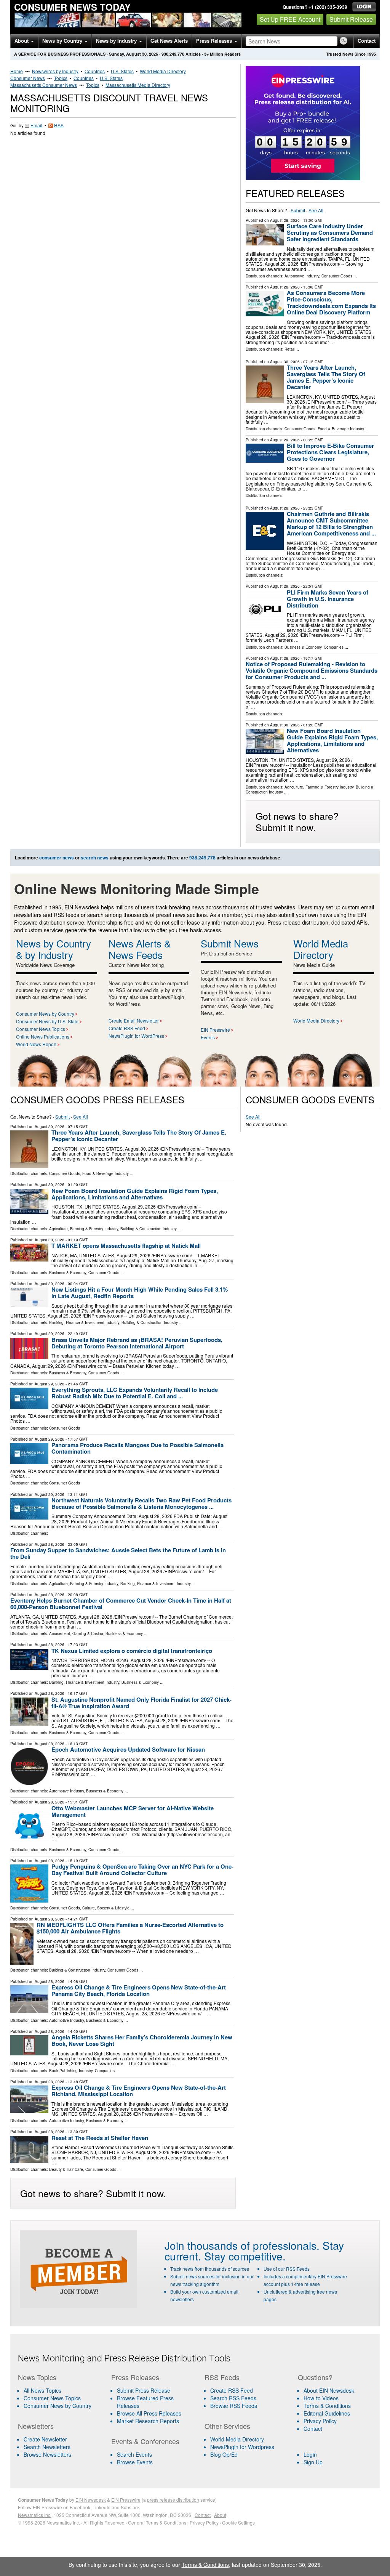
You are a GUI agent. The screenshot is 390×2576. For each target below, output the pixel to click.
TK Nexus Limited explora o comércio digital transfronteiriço (132, 1651)
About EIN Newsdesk (329, 2390)
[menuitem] (60, 2398)
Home (17, 71)
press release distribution (173, 2500)
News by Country (63, 41)
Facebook (80, 2507)
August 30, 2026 (285, 362)
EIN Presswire (215, 1030)
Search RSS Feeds (233, 2398)
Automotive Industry (302, 276)
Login (310, 2454)
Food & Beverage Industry (341, 429)
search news (95, 858)
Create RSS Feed (127, 1028)
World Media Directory (163, 71)
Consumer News (28, 78)
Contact (367, 41)
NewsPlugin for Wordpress (242, 2447)
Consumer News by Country (45, 1014)
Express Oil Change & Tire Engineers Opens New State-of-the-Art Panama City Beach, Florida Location (139, 1990)
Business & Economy (303, 647)
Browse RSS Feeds (234, 2406)
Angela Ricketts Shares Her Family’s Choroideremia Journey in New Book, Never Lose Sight (142, 2040)
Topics (61, 78)
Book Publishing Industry (71, 2071)
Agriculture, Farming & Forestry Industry (319, 787)
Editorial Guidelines (327, 2413)
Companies (334, 647)
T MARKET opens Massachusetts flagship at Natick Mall (126, 1246)
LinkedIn (101, 2507)
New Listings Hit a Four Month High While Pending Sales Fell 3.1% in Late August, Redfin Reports (140, 1293)
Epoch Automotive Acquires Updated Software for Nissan (128, 1749)
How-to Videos (321, 2398)
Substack (130, 2507)
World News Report (36, 1044)
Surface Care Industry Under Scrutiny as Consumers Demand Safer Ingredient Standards (330, 232)
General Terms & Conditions (157, 2522)
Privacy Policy (320, 2421)
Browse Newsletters (47, 2454)
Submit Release (351, 19)
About (22, 41)
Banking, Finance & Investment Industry (84, 1322)
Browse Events (135, 2462)
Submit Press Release (144, 2390)
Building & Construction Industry (149, 1229)
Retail (289, 349)
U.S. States (122, 71)
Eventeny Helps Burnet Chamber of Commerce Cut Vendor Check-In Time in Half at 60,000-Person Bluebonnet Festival (121, 1604)
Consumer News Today (72, 7)
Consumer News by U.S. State (47, 1021)
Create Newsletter (45, 2439)
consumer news (57, 858)
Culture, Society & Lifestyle (106, 1908)
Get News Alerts (169, 41)
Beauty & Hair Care (66, 2169)
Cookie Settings (238, 2522)
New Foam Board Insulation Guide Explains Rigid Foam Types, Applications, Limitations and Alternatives (332, 740)
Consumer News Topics (41, 1029)
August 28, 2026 (285, 220)
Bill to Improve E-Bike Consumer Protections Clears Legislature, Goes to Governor (330, 452)
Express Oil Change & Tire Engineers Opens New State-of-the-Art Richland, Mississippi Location (139, 2091)
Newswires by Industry (55, 71)
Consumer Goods (337, 276)
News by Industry (117, 41)
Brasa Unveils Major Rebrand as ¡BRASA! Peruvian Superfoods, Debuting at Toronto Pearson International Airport (137, 1343)
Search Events (134, 2454)
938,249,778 (173, 54)
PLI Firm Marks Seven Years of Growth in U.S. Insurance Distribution (328, 599)
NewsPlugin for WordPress (136, 1036)
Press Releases (215, 41)
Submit (298, 210)
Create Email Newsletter (134, 1020)
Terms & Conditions (327, 2406)
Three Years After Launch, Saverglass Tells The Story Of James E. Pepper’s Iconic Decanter (326, 377)
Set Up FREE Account (290, 19)
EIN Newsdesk (91, 2500)
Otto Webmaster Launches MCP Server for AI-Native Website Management (133, 1811)
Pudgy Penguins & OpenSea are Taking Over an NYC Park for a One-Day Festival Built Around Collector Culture (142, 1870)
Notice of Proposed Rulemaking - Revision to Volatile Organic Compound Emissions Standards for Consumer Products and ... (312, 670)
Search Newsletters (47, 2447)
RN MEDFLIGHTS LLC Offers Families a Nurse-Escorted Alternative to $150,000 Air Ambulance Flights (130, 1928)
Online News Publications (43, 1036)
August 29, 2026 (285, 440)
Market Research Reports (148, 2421)
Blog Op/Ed (224, 2454)
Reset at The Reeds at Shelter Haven (100, 2138)
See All (316, 210)
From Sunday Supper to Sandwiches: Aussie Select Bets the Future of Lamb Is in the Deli (118, 1553)
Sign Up (313, 2462)
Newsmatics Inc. (35, 2515)
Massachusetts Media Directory (138, 85)
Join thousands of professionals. (242, 2245)
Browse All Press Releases (149, 2413)
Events (208, 1037)
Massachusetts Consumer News (44, 85)
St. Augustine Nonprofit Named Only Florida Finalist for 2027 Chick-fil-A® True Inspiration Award (141, 1703)
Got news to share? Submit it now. (297, 821)
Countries (95, 71)
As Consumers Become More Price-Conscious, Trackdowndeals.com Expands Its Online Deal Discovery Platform (331, 302)
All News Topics (42, 2390)
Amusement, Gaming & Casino (76, 1633)
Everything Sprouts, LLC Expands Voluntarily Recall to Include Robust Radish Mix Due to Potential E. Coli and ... (135, 1393)
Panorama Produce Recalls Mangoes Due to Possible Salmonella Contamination (137, 1448)
